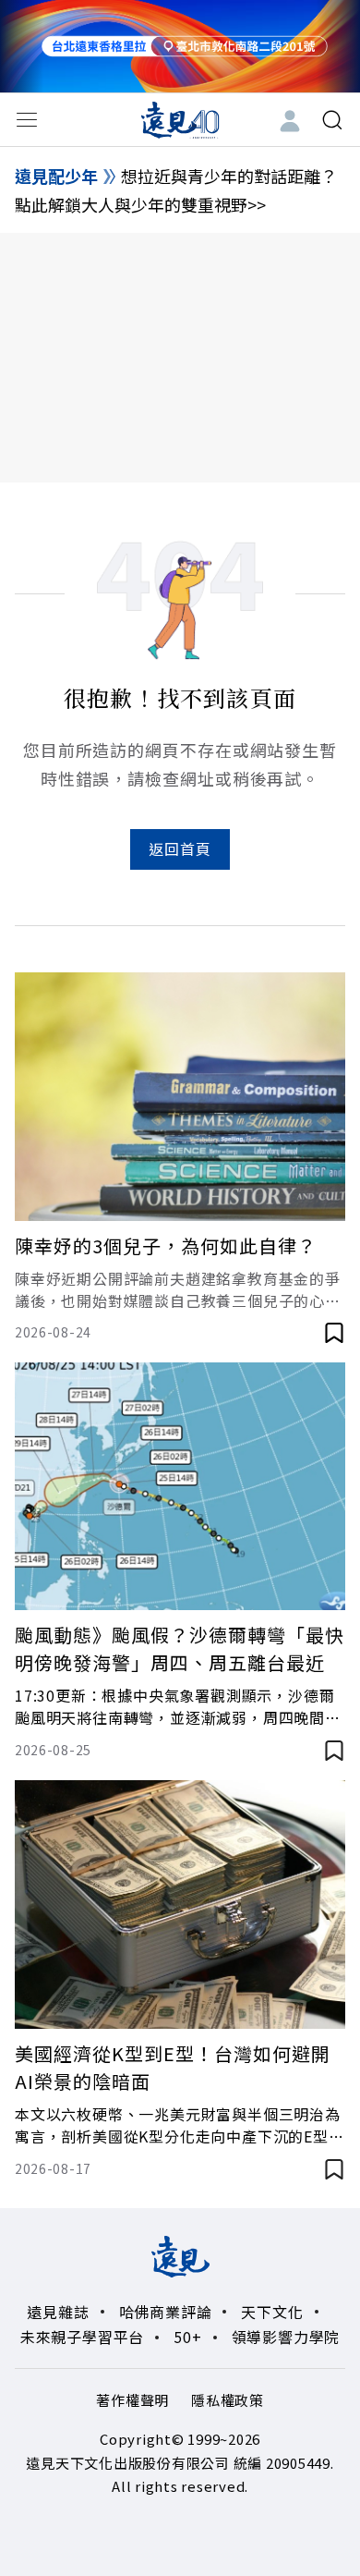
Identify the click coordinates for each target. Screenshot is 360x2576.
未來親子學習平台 (82, 2337)
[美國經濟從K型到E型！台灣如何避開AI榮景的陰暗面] (180, 1905)
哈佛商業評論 (166, 2312)
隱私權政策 (228, 2400)
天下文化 (272, 2312)
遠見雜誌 (58, 2312)
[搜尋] (332, 120)
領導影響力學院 (286, 2337)
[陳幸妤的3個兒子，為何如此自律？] (180, 1097)
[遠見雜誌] (180, 119)
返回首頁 (180, 848)
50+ (187, 2337)
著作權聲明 (132, 2400)
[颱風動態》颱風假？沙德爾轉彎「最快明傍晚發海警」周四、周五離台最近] (180, 1487)
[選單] (27, 120)
